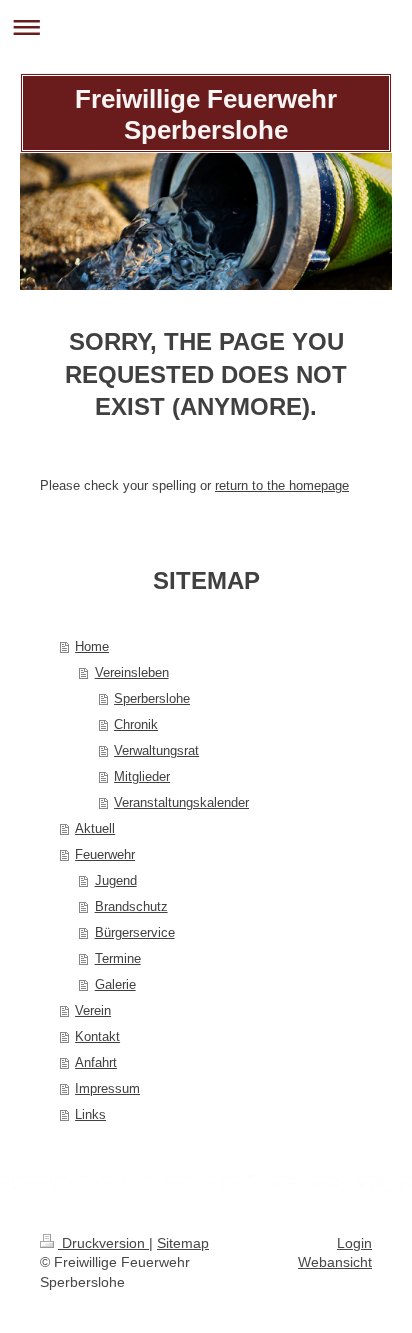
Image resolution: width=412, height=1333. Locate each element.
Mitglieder (142, 776)
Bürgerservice (135, 932)
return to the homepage (282, 485)
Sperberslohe (152, 698)
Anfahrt (96, 1062)
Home (92, 646)
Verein (93, 1010)
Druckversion (103, 1243)
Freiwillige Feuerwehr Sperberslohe (206, 114)
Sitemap (183, 1243)
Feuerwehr (105, 854)
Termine (118, 958)
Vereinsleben (132, 672)
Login (354, 1243)
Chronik (136, 724)
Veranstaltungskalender (181, 802)
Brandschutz (131, 906)
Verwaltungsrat (156, 750)
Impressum (107, 1088)
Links (90, 1114)
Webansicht (335, 1262)
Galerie (115, 984)
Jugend (116, 880)
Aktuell (95, 828)
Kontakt (97, 1036)
